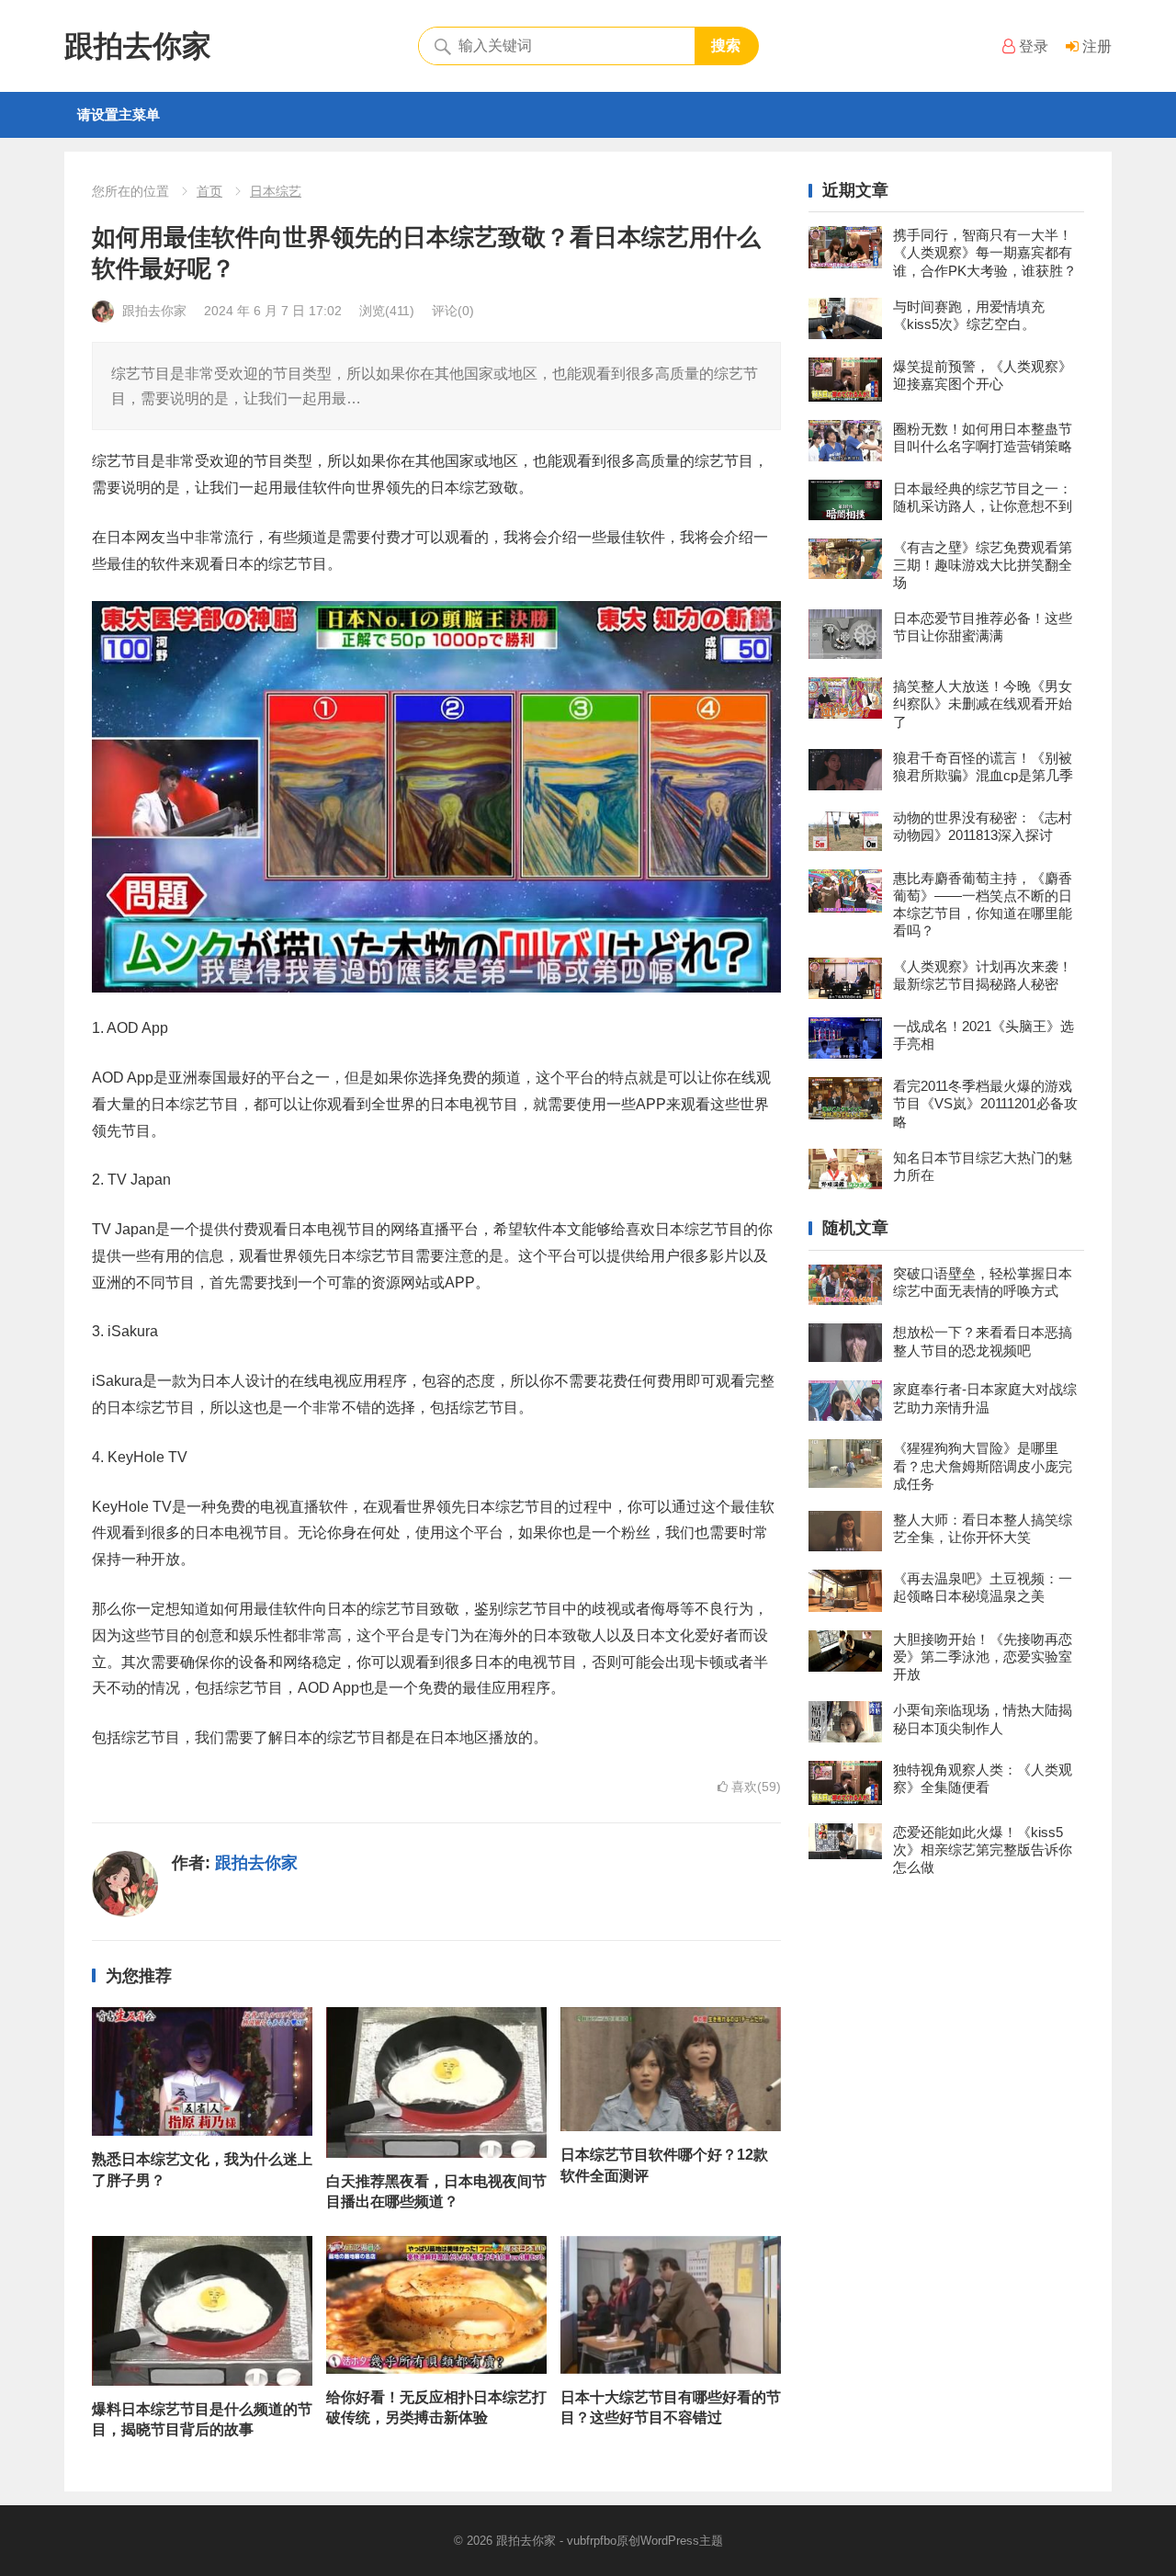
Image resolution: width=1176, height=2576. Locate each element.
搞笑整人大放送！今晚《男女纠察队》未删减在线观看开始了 (983, 704)
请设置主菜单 (119, 114)
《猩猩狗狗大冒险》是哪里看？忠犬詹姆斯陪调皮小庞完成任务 (983, 1465)
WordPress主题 (682, 2541)
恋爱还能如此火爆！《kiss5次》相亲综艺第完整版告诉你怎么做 (983, 1850)
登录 (1032, 46)
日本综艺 (276, 191)
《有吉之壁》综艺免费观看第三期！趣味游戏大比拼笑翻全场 (983, 565)
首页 (209, 191)
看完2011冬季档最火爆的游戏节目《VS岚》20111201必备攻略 (985, 1103)
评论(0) (453, 311)
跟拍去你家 (138, 46)
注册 (1095, 46)
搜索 (726, 45)
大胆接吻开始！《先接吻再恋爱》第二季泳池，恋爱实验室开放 (983, 1657)
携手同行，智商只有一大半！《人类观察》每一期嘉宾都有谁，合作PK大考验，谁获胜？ (985, 252)
